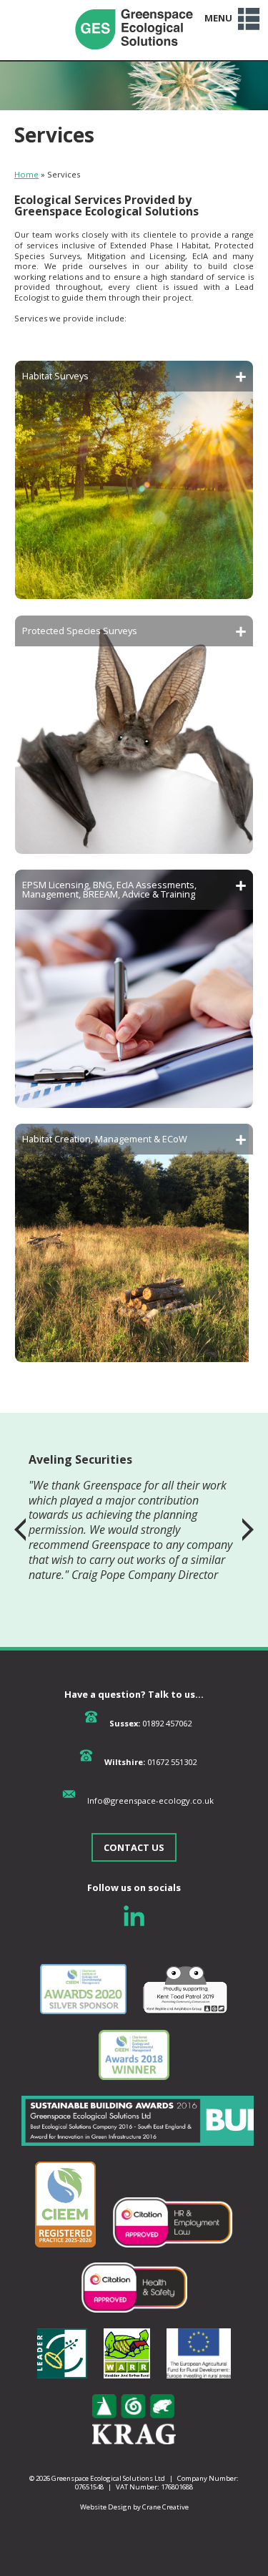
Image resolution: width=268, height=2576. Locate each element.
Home (26, 174)
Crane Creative (165, 2507)
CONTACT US (134, 1847)
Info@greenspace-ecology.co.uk (150, 1800)
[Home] (134, 55)
